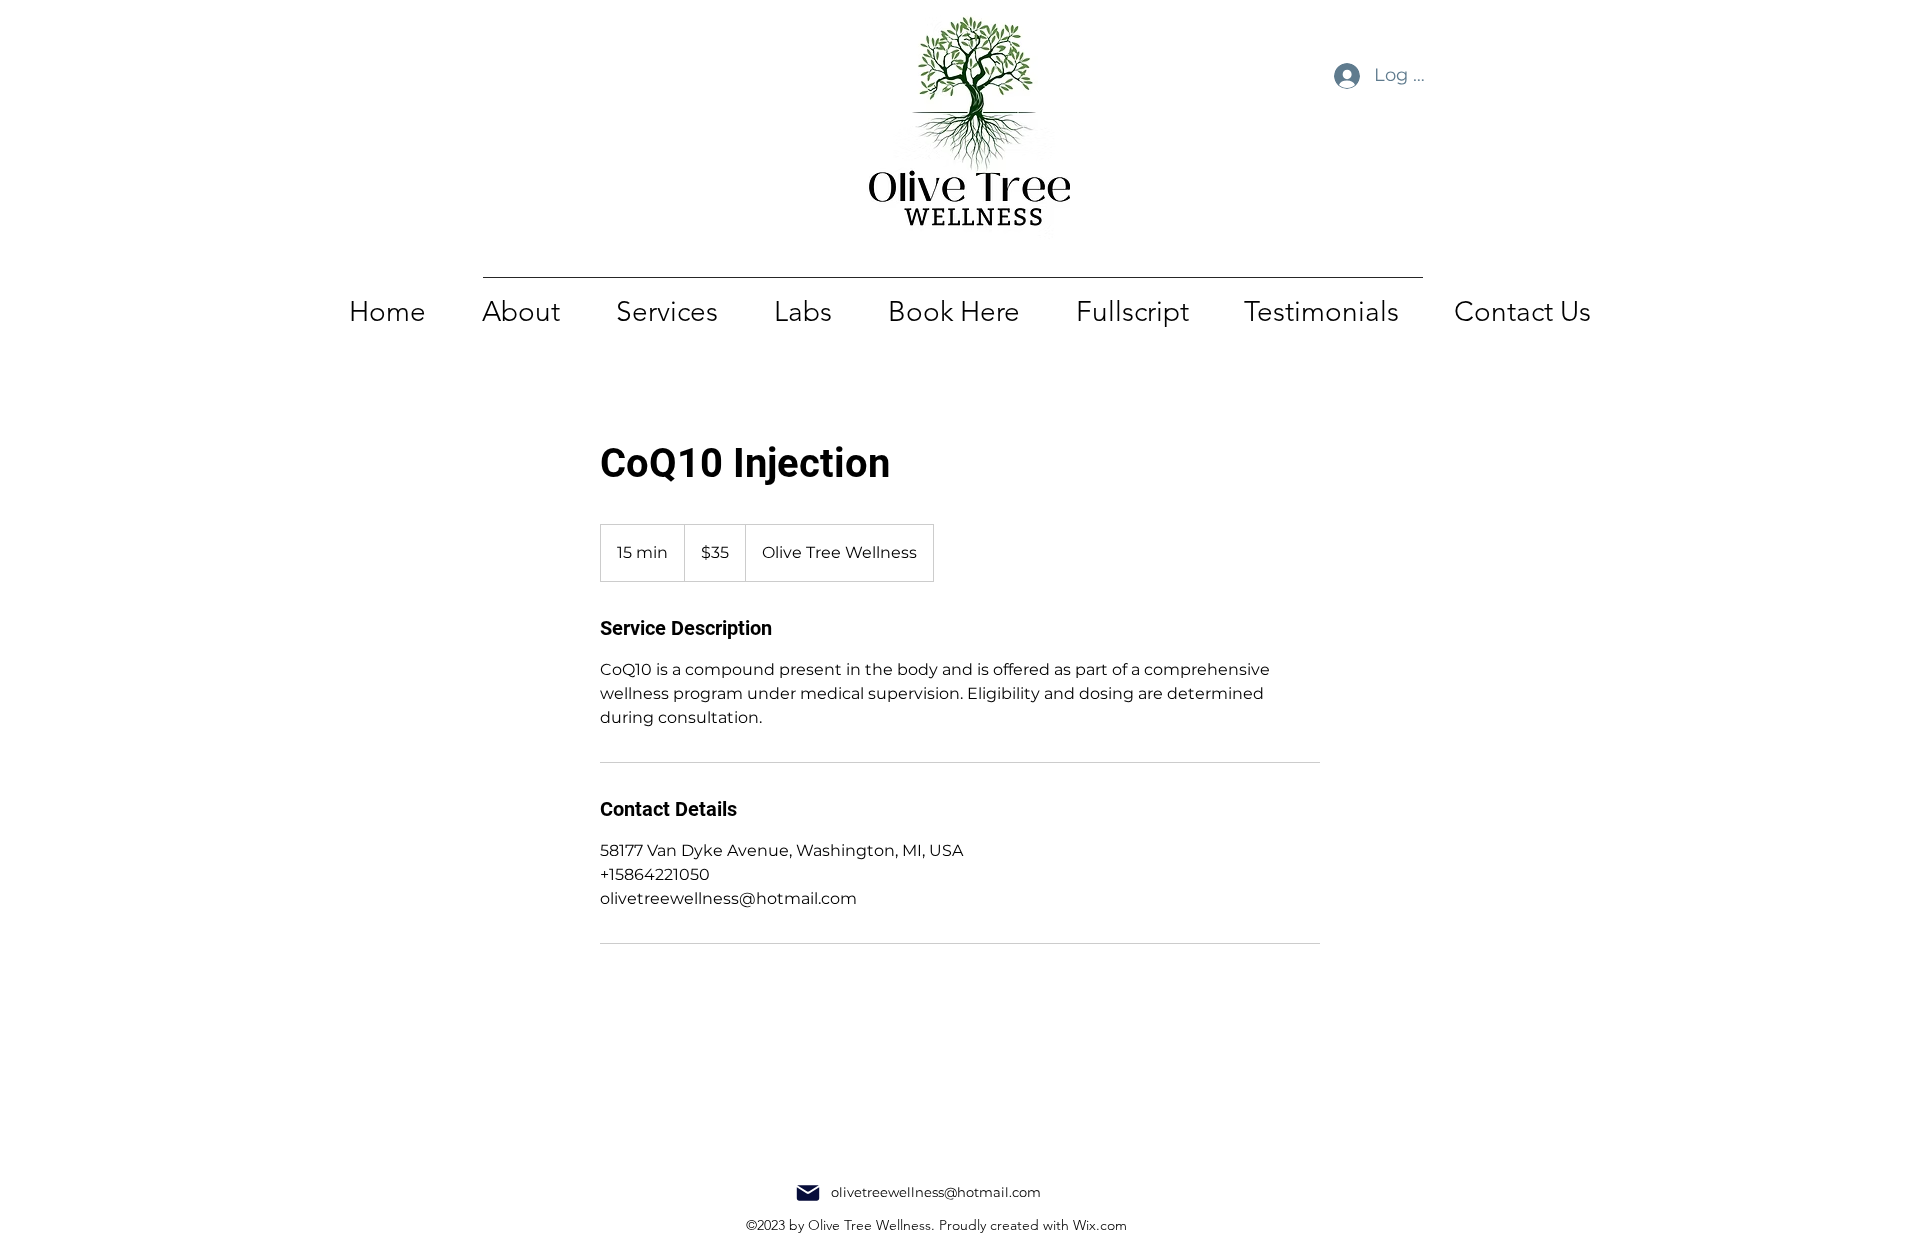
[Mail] (808, 1193)
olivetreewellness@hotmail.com (936, 1192)
